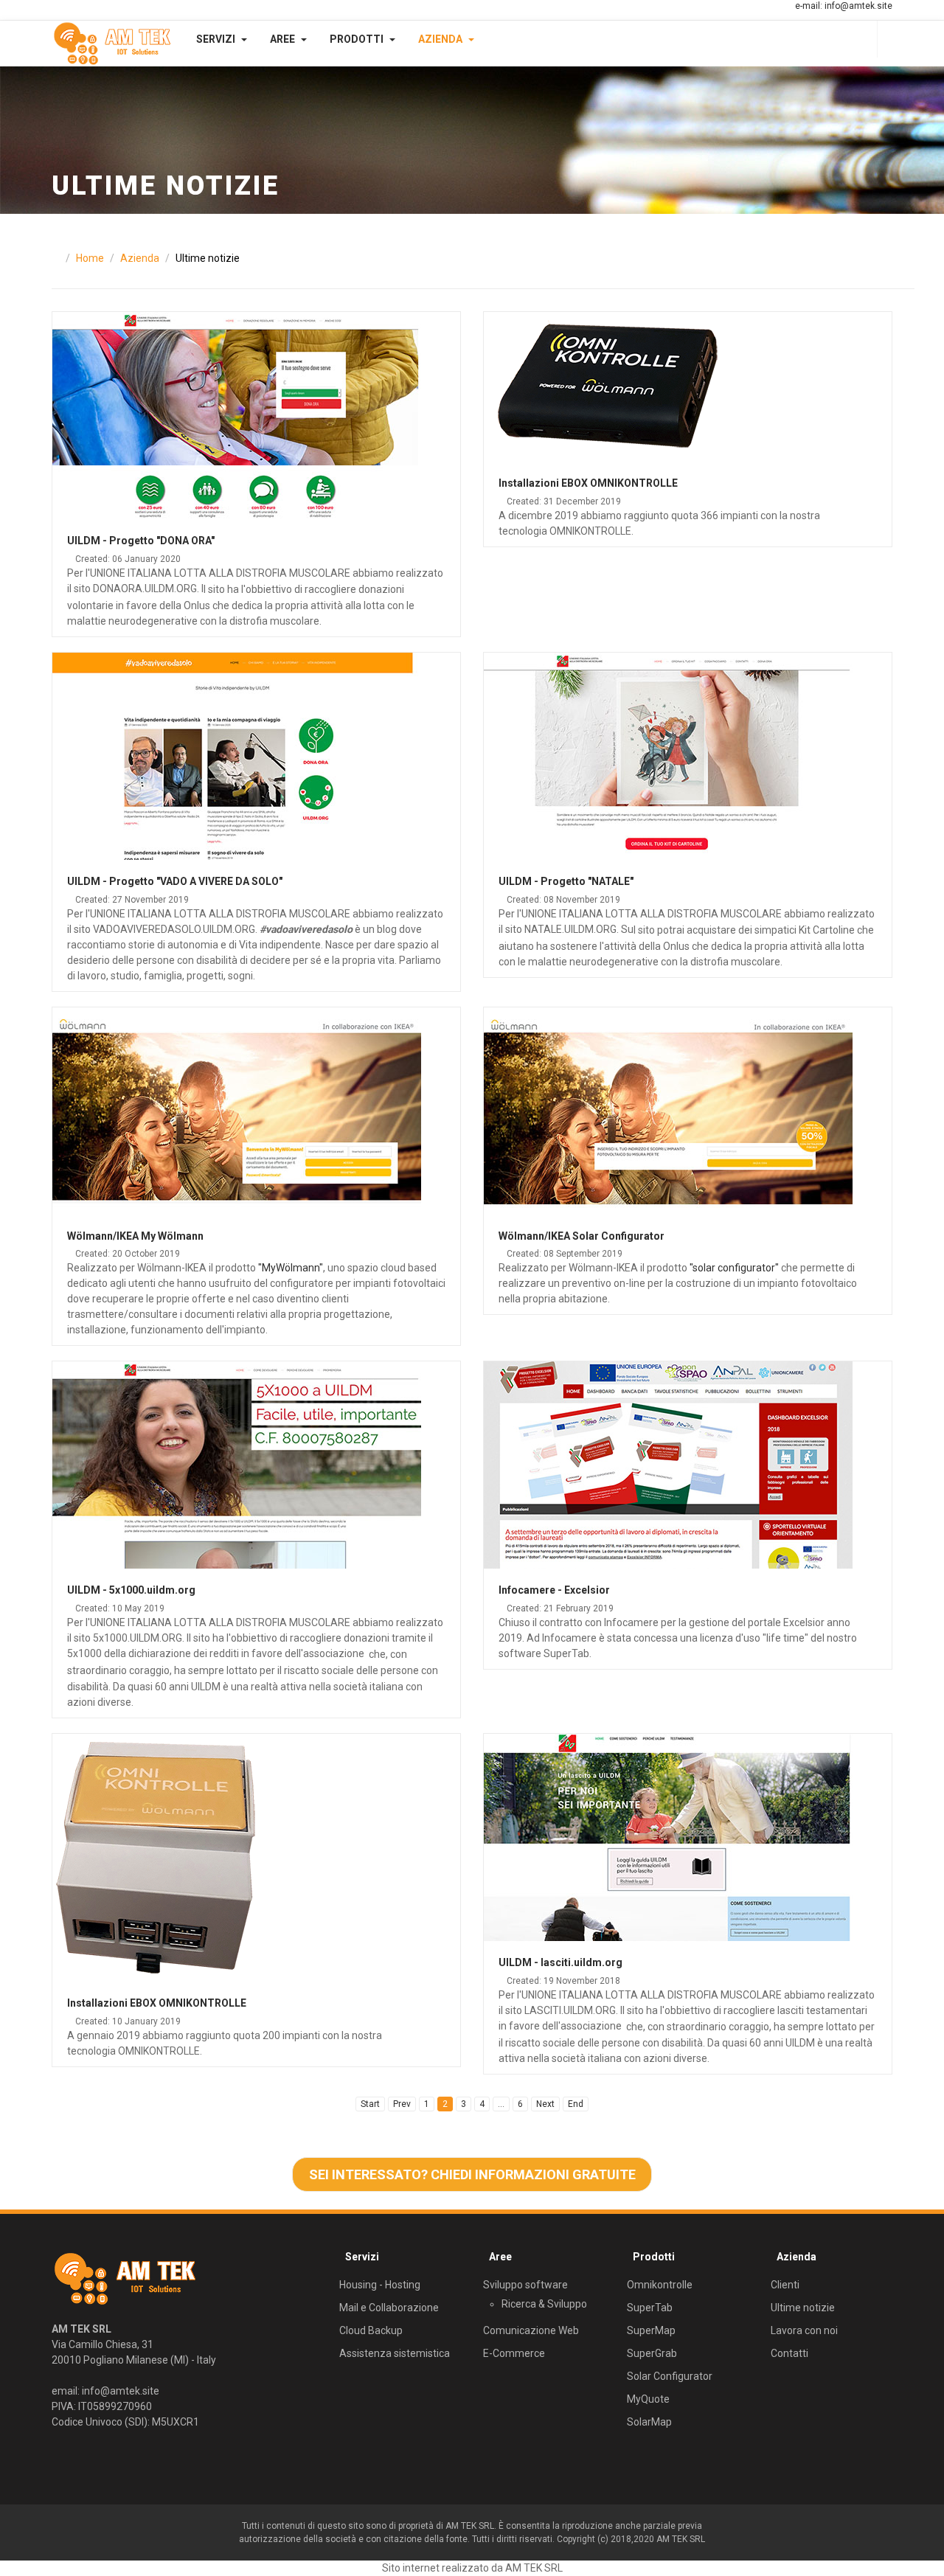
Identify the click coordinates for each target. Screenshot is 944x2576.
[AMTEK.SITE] (112, 44)
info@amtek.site (858, 6)
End (576, 2104)
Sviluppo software (525, 2285)
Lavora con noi (804, 2330)
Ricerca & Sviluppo (544, 2304)
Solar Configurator (670, 2376)
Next (545, 2104)
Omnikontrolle (660, 2285)
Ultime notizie (803, 2308)
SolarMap (649, 2422)
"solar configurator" (734, 1268)
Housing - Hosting (380, 2285)
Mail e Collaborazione (389, 2308)
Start (370, 2104)
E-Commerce (514, 2353)
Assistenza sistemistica (395, 2353)
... (501, 2104)
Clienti (785, 2285)
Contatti (789, 2353)
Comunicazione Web (531, 2330)
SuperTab (650, 2308)
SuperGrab (652, 2353)
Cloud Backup (371, 2330)
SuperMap (651, 2330)
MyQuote (648, 2399)
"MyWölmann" (291, 1268)
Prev (402, 2104)
